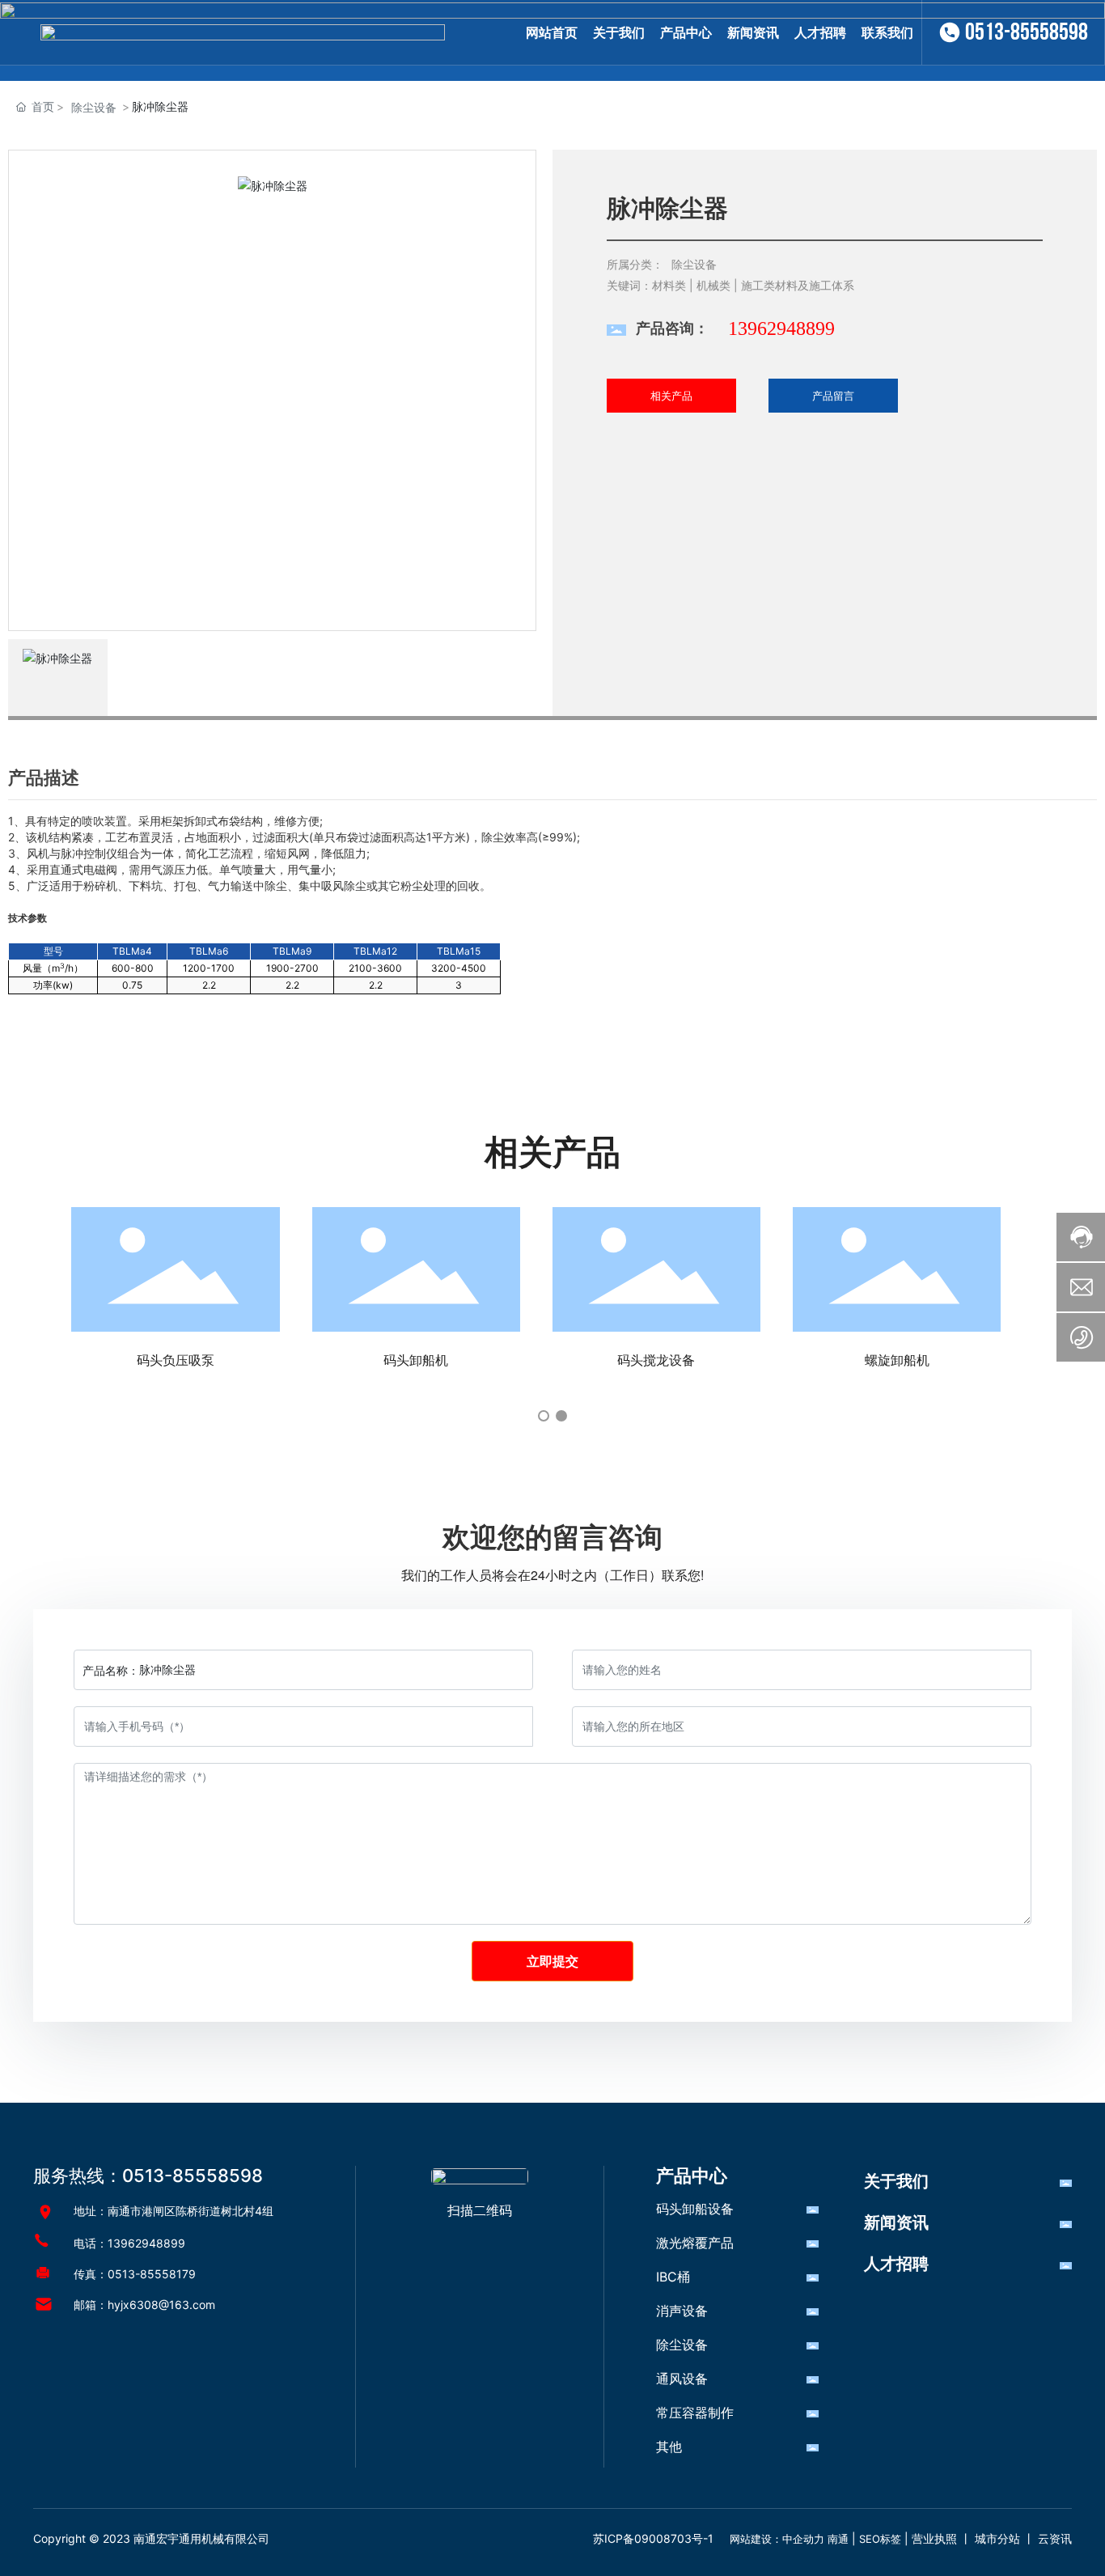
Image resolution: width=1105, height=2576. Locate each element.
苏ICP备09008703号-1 (653, 2538)
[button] (544, 1416)
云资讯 (1055, 2538)
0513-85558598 (1027, 32)
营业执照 (934, 2538)
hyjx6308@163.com (161, 2305)
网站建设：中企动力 (777, 2539)
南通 (838, 2539)
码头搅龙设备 (656, 1360)
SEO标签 (880, 2539)
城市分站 (997, 2538)
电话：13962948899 (129, 2243)
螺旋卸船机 (897, 1360)
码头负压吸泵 (176, 1360)
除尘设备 (94, 107)
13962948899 (781, 328)
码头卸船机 (416, 1360)
